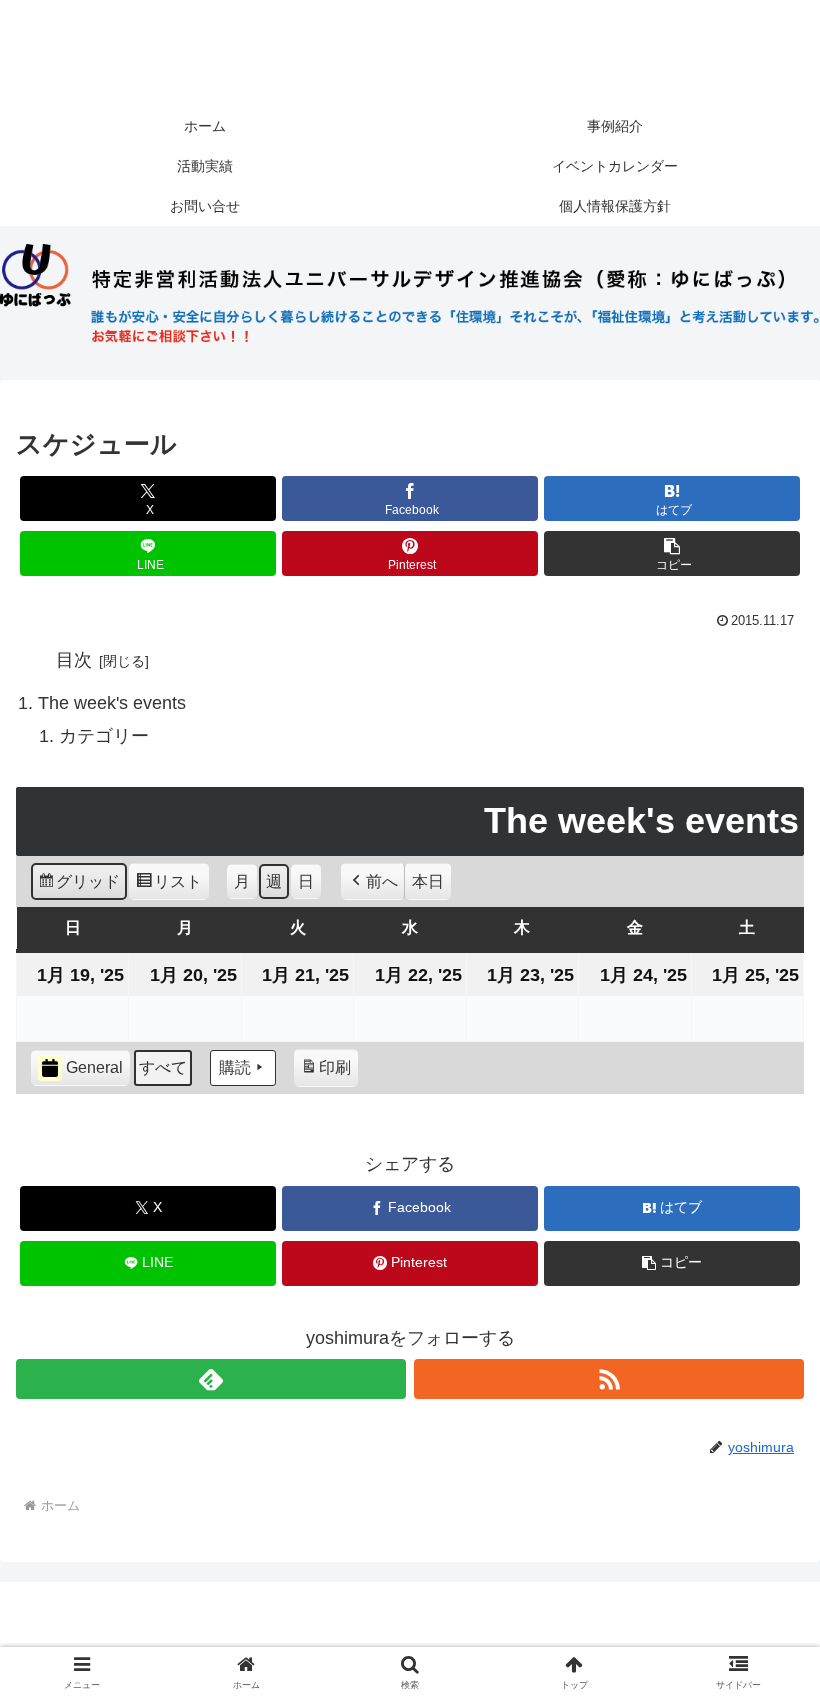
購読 (235, 1067)
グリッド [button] (78, 887)
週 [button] (274, 881)
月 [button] (242, 881)
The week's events (112, 703)
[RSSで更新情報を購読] (609, 1379)
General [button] (94, 1067)
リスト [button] (168, 887)
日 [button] (306, 881)
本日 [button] (428, 881)
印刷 (325, 1073)
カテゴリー (104, 736)
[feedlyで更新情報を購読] (211, 1379)
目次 (74, 660)
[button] (672, 553)
